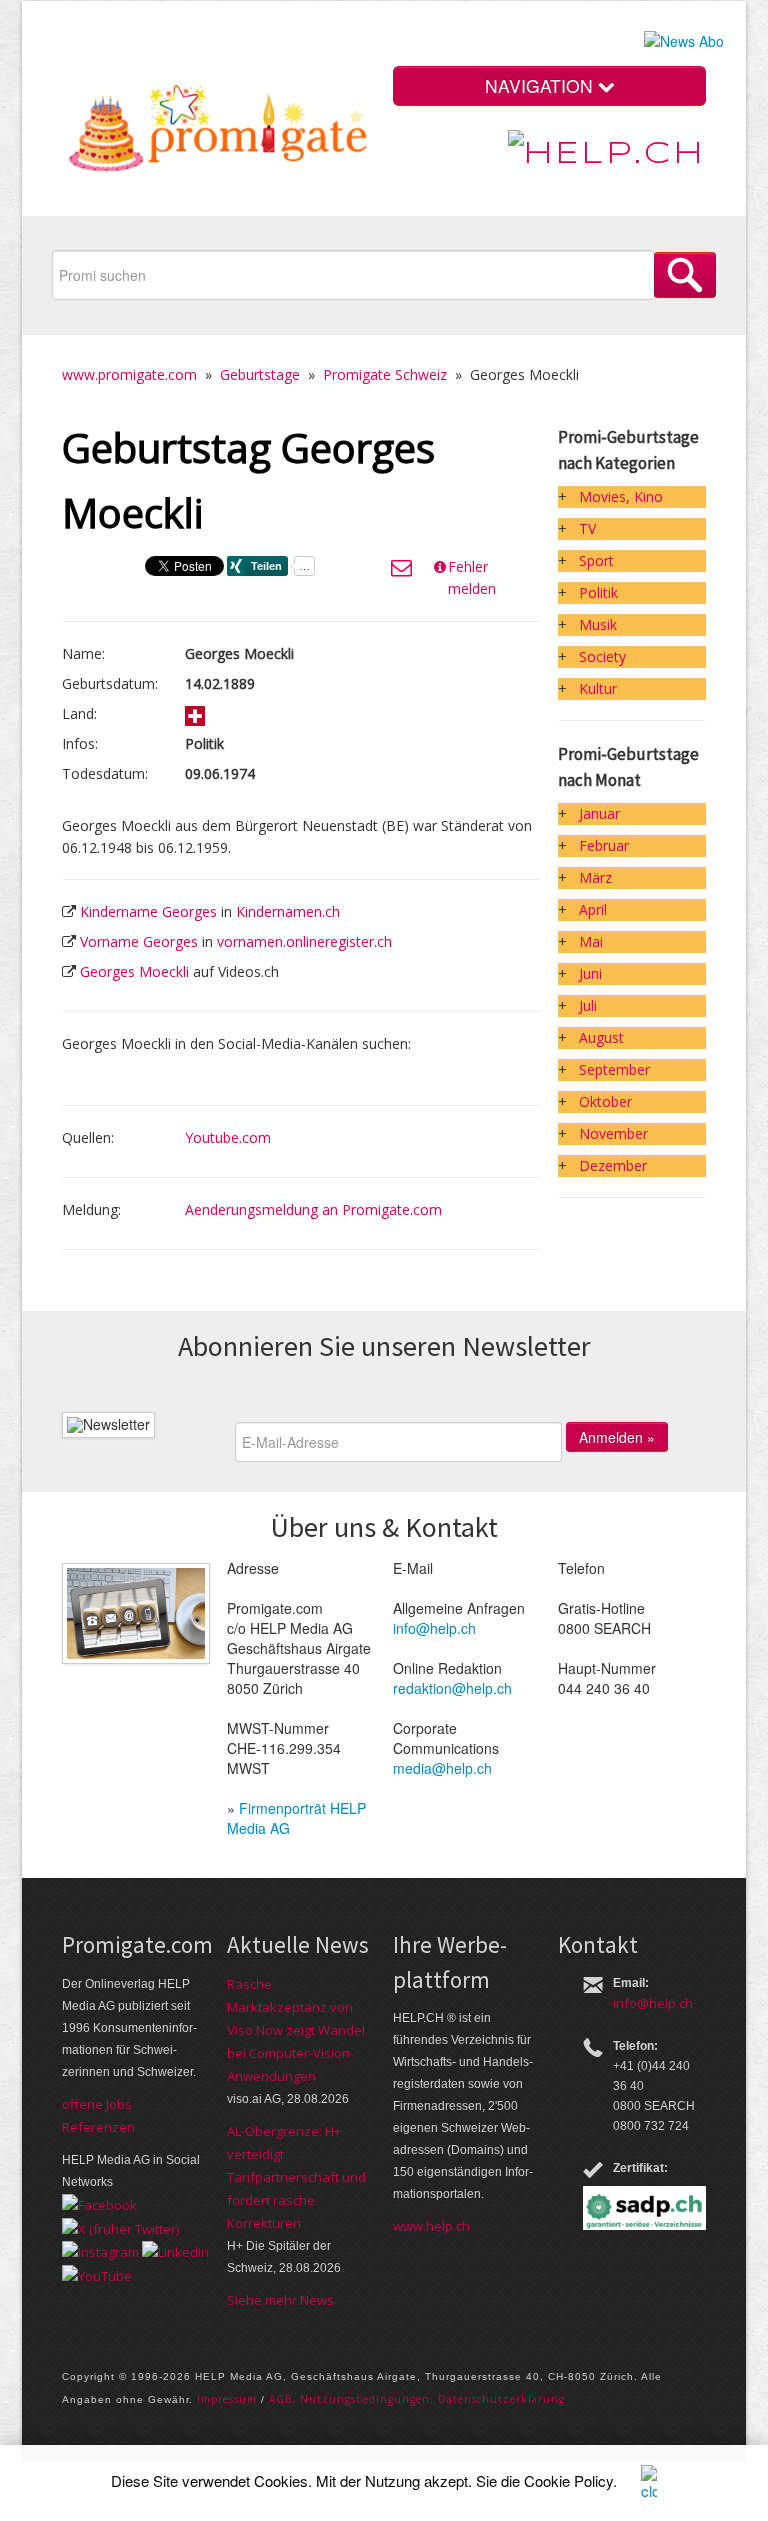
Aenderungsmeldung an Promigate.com (313, 1209)
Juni (590, 973)
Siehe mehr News (280, 2300)
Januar (599, 813)
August (601, 1037)
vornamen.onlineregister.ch (304, 941)
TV (587, 528)
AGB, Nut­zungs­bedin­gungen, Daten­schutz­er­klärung (417, 2399)
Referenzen (98, 2127)
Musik (598, 624)
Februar (604, 845)
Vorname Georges (139, 941)
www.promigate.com (129, 374)
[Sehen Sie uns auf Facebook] (99, 2204)
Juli (588, 1005)
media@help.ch (442, 1768)
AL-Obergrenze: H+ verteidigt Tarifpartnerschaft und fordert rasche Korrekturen (296, 2177)
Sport (596, 560)
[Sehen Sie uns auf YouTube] (97, 2274)
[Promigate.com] (218, 132)
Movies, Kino (621, 496)
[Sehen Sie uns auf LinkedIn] (175, 2251)
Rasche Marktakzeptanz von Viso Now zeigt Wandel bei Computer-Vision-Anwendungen (296, 2030)
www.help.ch (431, 2226)
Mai (591, 941)
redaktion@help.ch (452, 1688)
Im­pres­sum (227, 2399)
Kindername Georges (148, 911)
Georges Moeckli (134, 971)
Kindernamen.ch (288, 911)
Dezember (613, 1165)
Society (602, 656)
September (614, 1069)
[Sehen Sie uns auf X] (120, 2227)
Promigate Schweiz (385, 374)
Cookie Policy (568, 2480)
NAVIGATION (541, 85)
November (613, 1133)
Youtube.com (228, 1137)
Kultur (598, 688)
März (595, 877)
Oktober (605, 1101)
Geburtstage (260, 374)
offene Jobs (97, 2104)
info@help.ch (434, 1628)
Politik (598, 592)
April (593, 909)
